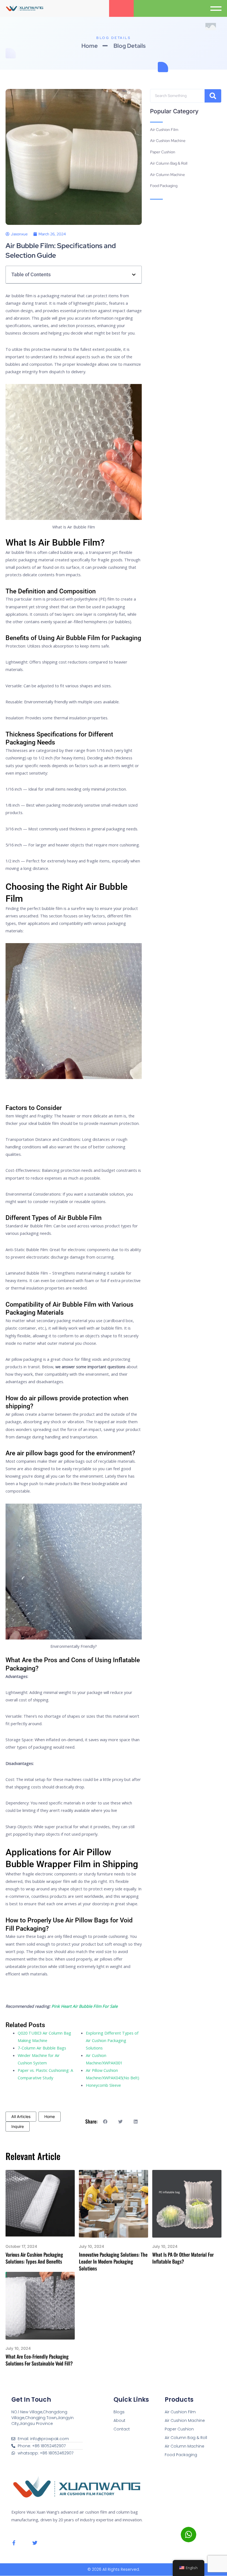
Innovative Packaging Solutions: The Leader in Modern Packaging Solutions (113, 2261)
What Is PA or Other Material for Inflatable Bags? (183, 2258)
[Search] (213, 96)
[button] (217, 8)
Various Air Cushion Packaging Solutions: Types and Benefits (34, 2258)
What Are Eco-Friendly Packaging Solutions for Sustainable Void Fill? (39, 2360)
